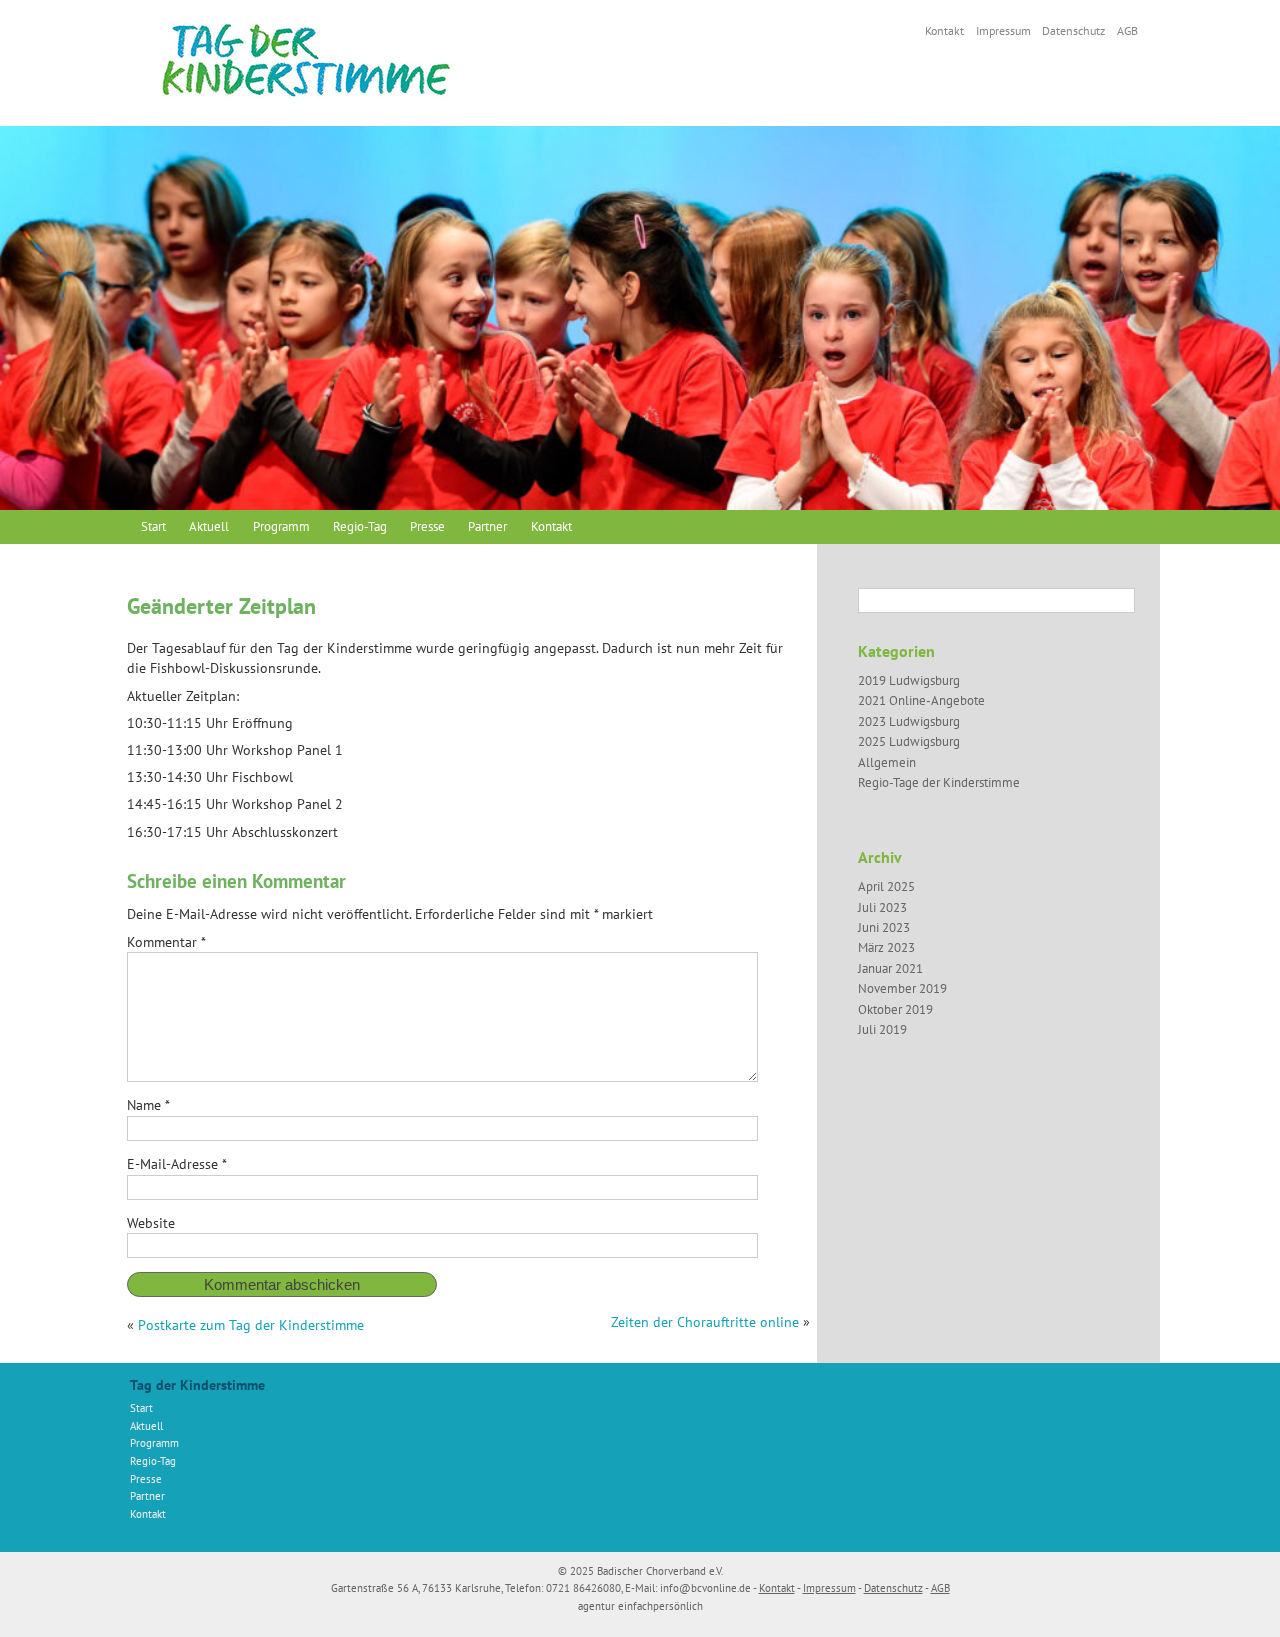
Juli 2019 (882, 1029)
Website (151, 1223)
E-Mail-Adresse (177, 1164)
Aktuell (209, 526)
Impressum (1003, 30)
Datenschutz (1073, 30)
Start (153, 526)
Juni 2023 (884, 927)
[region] (640, 318)
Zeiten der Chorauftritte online (705, 1322)
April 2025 (886, 886)
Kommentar (166, 942)
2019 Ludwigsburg (909, 680)
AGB (1127, 30)
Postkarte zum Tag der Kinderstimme (251, 1325)
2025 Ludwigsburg (909, 741)
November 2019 (902, 988)
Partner (487, 526)
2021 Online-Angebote (921, 700)
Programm (281, 526)
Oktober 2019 (895, 1009)
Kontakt (944, 30)
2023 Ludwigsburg (909, 721)
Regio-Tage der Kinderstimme (939, 782)
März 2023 (886, 947)
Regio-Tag (360, 526)
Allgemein (887, 762)
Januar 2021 (890, 968)
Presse (427, 526)
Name (148, 1105)
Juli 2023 (882, 907)
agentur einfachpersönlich (640, 1606)
